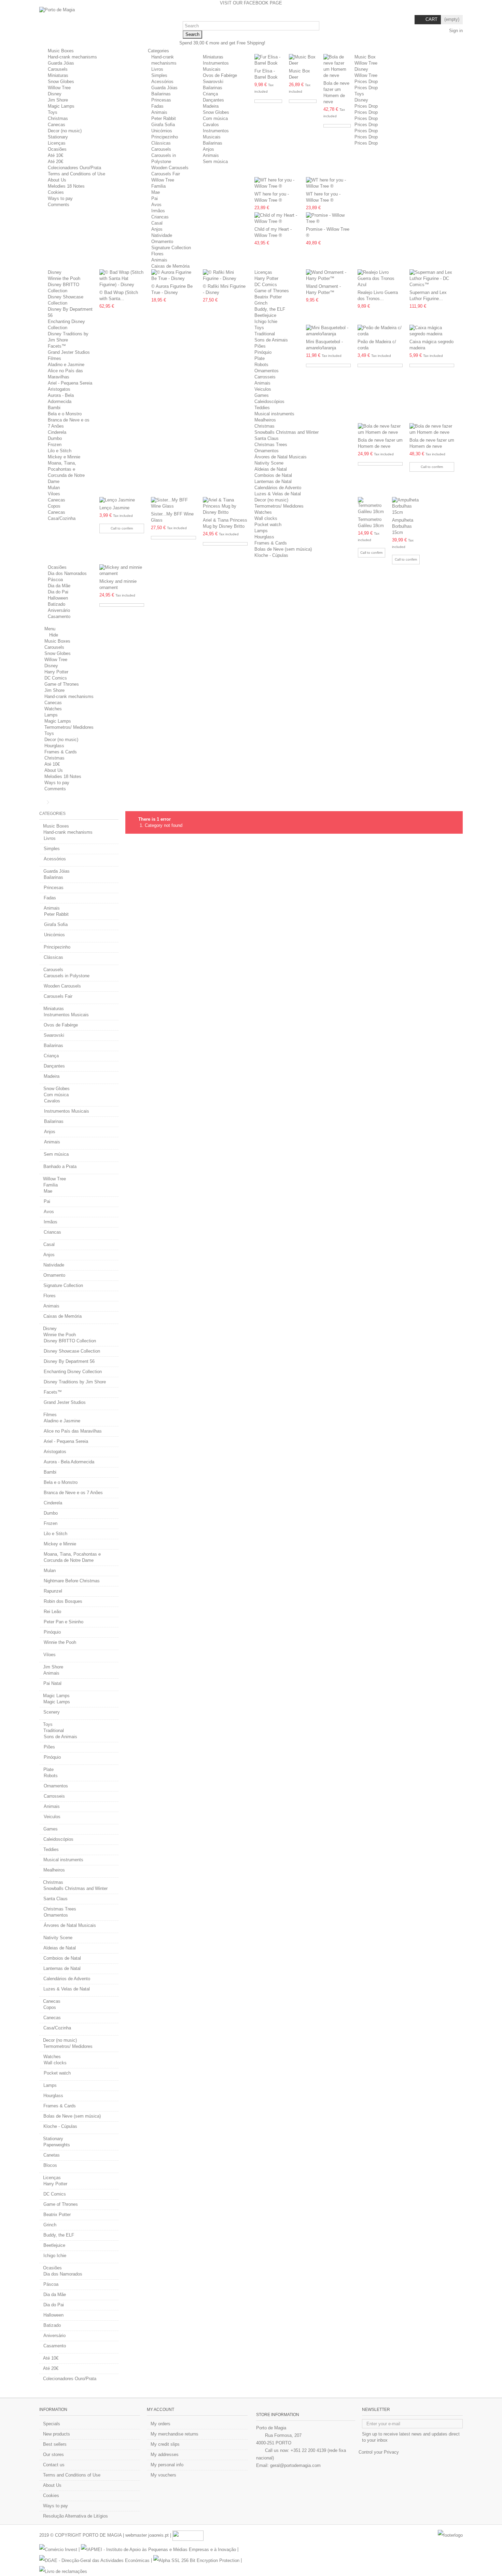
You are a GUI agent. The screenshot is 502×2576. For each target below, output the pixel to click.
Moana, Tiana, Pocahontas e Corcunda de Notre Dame (72, 1557)
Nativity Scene (269, 463)
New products (57, 2434)
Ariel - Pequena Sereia (70, 383)
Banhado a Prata (60, 1166)
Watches (263, 512)
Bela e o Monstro (65, 414)
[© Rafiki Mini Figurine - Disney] (225, 276)
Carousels (58, 69)
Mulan (54, 488)
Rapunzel (53, 1591)
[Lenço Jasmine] (122, 500)
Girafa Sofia (163, 125)
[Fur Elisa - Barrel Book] (268, 60)
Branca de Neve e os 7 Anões (73, 1493)
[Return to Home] (41, 802)
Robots (261, 365)
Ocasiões (57, 149)
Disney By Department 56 (69, 1361)
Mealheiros (265, 420)
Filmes (54, 358)
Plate (260, 358)
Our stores (53, 2454)
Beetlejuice (265, 315)
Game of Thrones (272, 291)
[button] (161, 51)
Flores (157, 254)
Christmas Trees (271, 445)
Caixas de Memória (170, 266)
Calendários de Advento (278, 488)
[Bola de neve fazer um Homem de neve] (337, 66)
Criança (210, 94)
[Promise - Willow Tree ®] (328, 218)
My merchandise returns (175, 2434)
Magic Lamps (61, 106)
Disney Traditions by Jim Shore (75, 1382)
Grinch (261, 303)
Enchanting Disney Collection (73, 1372)
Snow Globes (61, 82)
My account (161, 2410)
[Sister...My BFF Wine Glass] (173, 503)
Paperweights (57, 2145)
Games (262, 395)
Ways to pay (60, 198)
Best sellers (55, 2444)
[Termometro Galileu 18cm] (372, 506)
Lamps (261, 531)
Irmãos (158, 211)
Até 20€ (55, 162)
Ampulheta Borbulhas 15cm (403, 526)
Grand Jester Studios (69, 352)
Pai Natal (52, 1683)
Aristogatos (59, 389)
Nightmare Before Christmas (72, 1581)
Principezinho (165, 137)
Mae (156, 192)
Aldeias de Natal (271, 469)
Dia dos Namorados (67, 573)
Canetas (52, 2155)
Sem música (215, 162)
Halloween (58, 598)
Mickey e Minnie (64, 457)
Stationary (58, 137)
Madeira (211, 106)
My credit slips (165, 2444)
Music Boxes (61, 51)
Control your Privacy (379, 2452)
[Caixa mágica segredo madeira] (432, 331)
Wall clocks (266, 518)
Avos (156, 205)
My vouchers (163, 2475)
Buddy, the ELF (270, 309)
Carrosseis (265, 377)
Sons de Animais (271, 340)
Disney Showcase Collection (72, 1351)
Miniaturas (58, 75)
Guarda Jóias (61, 63)
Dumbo (55, 438)
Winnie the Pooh (64, 278)
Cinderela (57, 432)
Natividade (162, 235)
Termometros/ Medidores (279, 506)
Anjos (208, 149)
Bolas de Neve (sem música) (283, 549)
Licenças (57, 143)
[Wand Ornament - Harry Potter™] (328, 276)
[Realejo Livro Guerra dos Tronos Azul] (380, 279)
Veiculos (263, 389)
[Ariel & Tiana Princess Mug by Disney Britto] (225, 506)
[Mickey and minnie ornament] (122, 571)
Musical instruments (274, 414)
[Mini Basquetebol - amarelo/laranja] (328, 331)
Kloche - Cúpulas (271, 555)
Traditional (265, 334)
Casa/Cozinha (62, 518)
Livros (157, 69)
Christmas (58, 118)
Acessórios (162, 82)
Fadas (157, 106)
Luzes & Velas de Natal (278, 494)
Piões (260, 346)
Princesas (161, 100)
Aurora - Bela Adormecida (69, 1462)
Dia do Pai (58, 592)
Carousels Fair (166, 174)
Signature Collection (171, 248)
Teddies (262, 408)
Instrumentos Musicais (66, 1015)
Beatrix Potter (268, 297)
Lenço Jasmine (114, 508)
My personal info (167, 2465)
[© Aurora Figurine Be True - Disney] (174, 276)
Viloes (54, 494)
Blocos (50, 2165)
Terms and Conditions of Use (76, 174)
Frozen (55, 445)
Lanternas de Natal (273, 481)
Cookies (56, 192)
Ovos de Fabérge (220, 75)
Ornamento (162, 241)
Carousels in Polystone (67, 976)
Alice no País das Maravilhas (73, 1431)
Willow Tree (59, 88)
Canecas (57, 125)
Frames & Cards (271, 543)
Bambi (54, 408)
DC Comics (266, 285)
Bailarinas (161, 94)
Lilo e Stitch (60, 451)
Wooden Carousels (170, 168)
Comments (59, 205)
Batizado (57, 604)
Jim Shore (58, 100)
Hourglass (264, 537)
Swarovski (213, 82)
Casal (157, 223)
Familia (158, 186)
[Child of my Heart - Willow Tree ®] (277, 218)
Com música (215, 118)
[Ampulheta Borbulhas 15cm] (406, 506)
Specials (52, 2424)
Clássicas (161, 143)
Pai (155, 198)
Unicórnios (162, 131)
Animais (159, 112)
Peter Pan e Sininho (64, 1622)
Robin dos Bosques (63, 1601)
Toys (53, 112)
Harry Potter (266, 278)
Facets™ (57, 346)
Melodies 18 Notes (66, 186)
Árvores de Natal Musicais (281, 457)
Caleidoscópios (269, 401)
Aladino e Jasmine (66, 365)
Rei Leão (52, 1612)
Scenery (52, 1712)
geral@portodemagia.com (295, 2465)
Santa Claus (267, 438)
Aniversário (59, 610)
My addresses (165, 2454)
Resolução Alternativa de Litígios (75, 2516)
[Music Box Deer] (303, 60)
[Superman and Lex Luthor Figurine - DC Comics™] (432, 279)
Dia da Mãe (59, 586)
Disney (55, 94)
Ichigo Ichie (266, 321)
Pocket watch (268, 525)
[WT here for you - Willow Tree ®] (277, 183)
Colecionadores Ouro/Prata (74, 168)
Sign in (455, 31)
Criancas (160, 217)
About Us (57, 180)
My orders (161, 2424)
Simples (159, 75)
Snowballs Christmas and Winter (287, 432)
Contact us (54, 2465)
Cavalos (211, 125)
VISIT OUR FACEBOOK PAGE (251, 3)
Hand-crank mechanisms (72, 57)
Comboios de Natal (273, 475)
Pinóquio (263, 352)
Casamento (59, 616)
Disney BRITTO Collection (70, 1341)
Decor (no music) (65, 131)
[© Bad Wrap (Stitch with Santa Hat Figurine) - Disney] (122, 279)
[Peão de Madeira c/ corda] (380, 331)
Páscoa (55, 580)
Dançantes (213, 100)
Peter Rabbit (164, 118)
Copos (54, 506)
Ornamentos (267, 371)
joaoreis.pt (158, 2535)
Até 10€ (55, 155)
